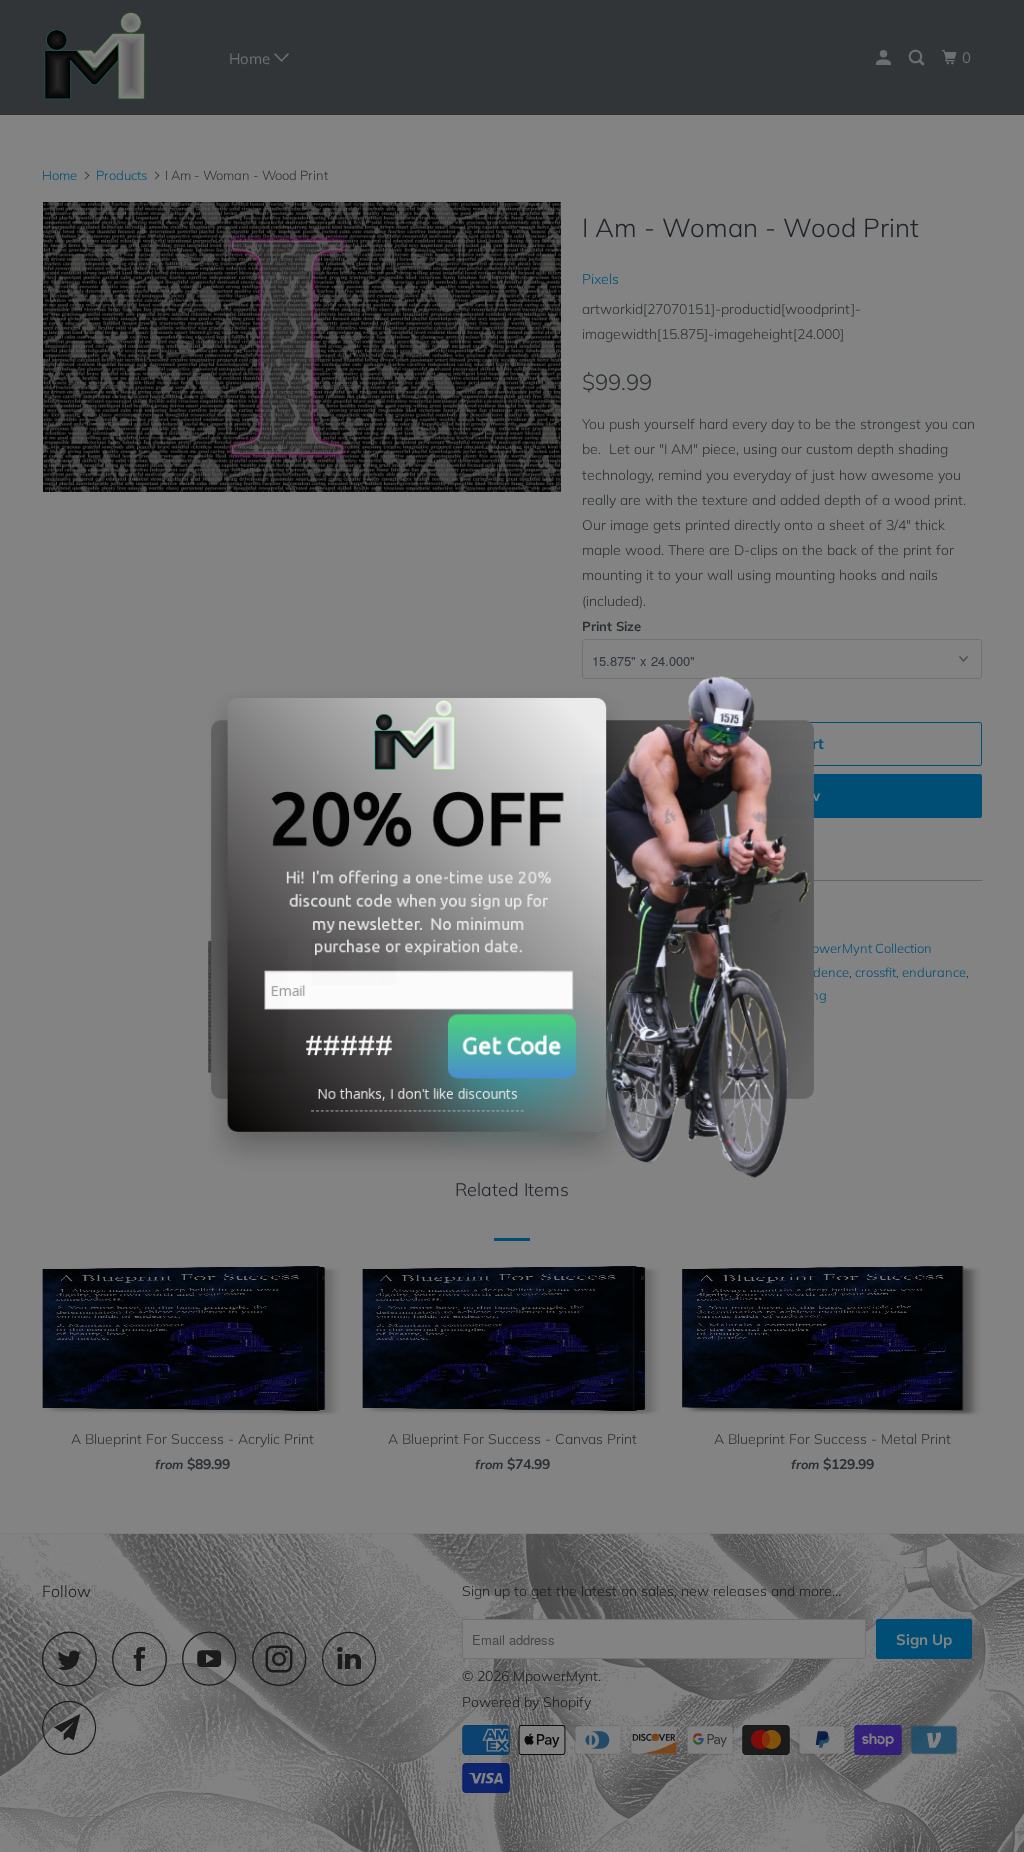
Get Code (512, 1049)
